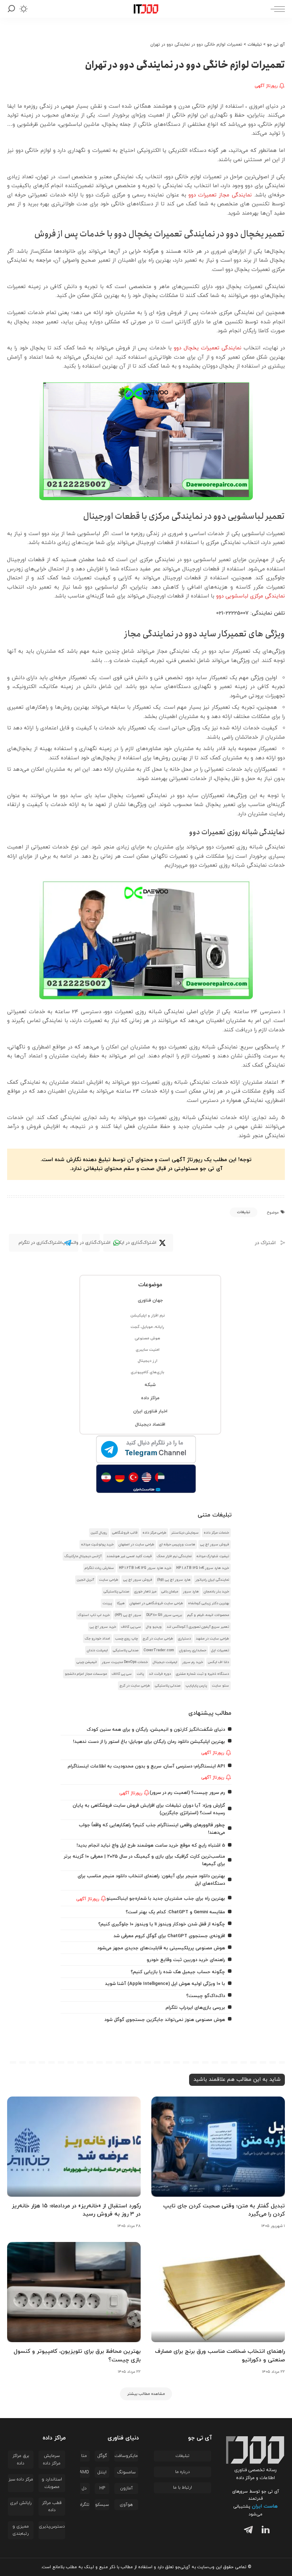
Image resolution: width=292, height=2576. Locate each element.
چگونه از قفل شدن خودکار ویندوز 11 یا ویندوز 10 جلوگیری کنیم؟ (162, 1924)
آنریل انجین (85, 1580)
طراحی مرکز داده (154, 1533)
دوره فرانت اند (160, 1674)
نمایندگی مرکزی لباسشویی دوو (251, 596)
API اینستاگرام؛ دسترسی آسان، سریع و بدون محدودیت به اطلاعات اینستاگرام (146, 1766)
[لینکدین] (264, 2531)
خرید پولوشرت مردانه (97, 1544)
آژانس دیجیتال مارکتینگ (83, 1556)
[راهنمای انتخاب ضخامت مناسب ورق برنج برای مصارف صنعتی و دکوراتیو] (218, 2292)
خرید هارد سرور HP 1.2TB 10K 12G (145, 1568)
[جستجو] (11, 9)
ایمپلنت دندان (97, 1650)
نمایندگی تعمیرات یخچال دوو (208, 348)
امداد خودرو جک (97, 1639)
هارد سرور (191, 1592)
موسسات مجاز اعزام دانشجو (86, 1674)
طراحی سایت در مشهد (212, 1639)
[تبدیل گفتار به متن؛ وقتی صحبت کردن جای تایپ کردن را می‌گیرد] (218, 2147)
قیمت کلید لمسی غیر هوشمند (129, 1556)
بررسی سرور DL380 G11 (164, 1615)
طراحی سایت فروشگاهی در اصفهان (156, 1603)
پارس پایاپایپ (196, 1686)
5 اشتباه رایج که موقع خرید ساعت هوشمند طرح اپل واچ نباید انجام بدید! (151, 1845)
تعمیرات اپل (220, 1650)
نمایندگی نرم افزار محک (174, 1556)
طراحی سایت (109, 1580)
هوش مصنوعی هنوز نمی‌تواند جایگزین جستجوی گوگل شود (165, 2020)
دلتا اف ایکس (218, 1662)
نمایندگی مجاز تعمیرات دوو (220, 195)
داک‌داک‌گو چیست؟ (206, 1996)
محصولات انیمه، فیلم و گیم (208, 1615)
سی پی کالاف (131, 1627)
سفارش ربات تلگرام (99, 1568)
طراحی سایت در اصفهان (136, 1544)
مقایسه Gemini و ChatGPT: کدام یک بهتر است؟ (175, 1912)
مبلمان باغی (170, 1592)
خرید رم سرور (193, 1662)
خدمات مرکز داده (216, 1533)
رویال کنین (99, 1533)
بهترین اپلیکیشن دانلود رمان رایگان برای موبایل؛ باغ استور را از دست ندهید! (149, 1742)
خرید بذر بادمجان (216, 1592)
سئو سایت (220, 1686)
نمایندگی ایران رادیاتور (212, 1580)
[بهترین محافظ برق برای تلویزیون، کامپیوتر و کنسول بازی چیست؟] (74, 2292)
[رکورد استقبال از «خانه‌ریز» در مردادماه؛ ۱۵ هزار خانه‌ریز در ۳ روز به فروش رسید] (74, 2147)
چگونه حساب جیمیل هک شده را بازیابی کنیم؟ (178, 1972)
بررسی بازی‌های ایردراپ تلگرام (195, 2008)
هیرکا (121, 1603)
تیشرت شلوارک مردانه (213, 1556)
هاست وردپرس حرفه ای (177, 1544)
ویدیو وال (154, 1627)
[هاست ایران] (146, 1479)
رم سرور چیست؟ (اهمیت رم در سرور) (187, 1793)
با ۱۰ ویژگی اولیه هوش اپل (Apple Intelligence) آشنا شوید (165, 1984)
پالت (140, 1674)
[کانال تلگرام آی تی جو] (146, 1450)
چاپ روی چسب (126, 1639)
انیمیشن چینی (87, 1662)
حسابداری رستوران (193, 1650)
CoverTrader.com (159, 1650)
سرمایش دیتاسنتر (185, 1533)
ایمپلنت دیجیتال (165, 1662)
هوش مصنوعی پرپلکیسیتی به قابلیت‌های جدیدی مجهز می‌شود (161, 1948)
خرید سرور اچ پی (103, 1627)
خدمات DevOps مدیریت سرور (125, 1662)
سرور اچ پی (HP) (128, 1615)
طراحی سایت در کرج (158, 1639)
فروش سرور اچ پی (215, 1544)
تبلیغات (244, 1212)
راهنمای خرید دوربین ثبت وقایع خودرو (186, 1960)
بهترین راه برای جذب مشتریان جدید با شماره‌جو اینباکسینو (166, 1898)
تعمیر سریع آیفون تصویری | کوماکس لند (198, 1627)
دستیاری (184, 1639)
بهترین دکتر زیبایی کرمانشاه (208, 1603)
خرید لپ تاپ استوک (94, 1615)
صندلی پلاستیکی (116, 1592)
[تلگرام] (247, 2531)
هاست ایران (265, 2506)
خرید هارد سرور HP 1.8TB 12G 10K (203, 1568)
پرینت (107, 1603)
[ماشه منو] (276, 9)
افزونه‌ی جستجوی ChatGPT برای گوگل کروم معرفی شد (169, 1936)
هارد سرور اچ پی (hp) (174, 1580)
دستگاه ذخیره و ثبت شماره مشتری (202, 1674)
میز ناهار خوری (145, 1592)
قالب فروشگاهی (125, 1533)
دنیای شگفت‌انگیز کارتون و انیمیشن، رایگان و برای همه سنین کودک (156, 1730)
